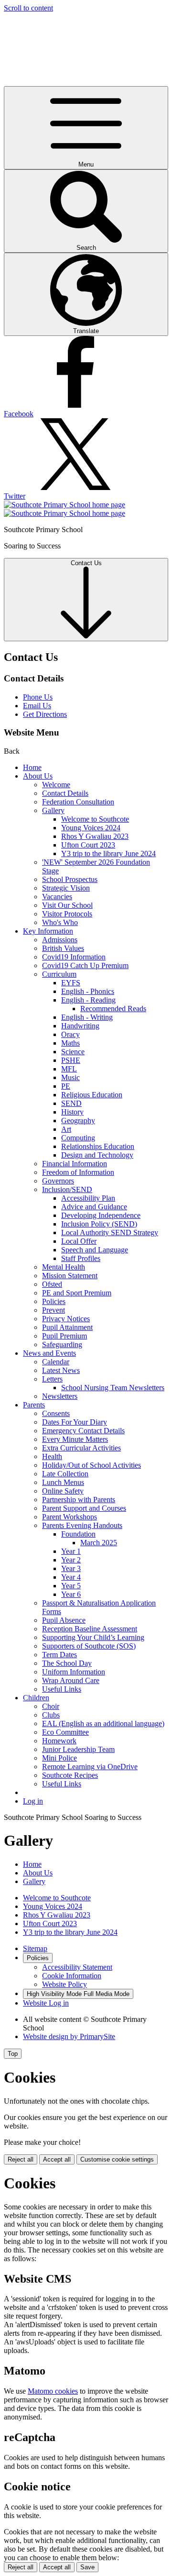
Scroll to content (28, 8)
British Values (63, 948)
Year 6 (71, 1594)
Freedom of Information (78, 1172)
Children (36, 1698)
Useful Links (62, 1689)
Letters (52, 1379)
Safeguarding (62, 1344)
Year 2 (71, 1560)
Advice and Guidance (94, 1207)
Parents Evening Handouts (82, 1525)
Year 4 (71, 1577)
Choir (51, 1706)
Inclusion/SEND (67, 1189)
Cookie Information (72, 1976)
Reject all (21, 2159)
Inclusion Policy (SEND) (99, 1224)
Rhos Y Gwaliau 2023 (95, 836)
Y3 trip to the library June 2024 (108, 853)
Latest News (61, 1370)
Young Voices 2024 (91, 828)
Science (73, 1052)
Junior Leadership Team (78, 1749)
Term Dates (59, 1655)
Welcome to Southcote (95, 819)
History (72, 1112)
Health (52, 1456)
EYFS (71, 983)
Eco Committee (65, 1732)
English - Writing (87, 1017)
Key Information (48, 931)
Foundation (78, 1534)
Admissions (60, 940)
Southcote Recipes (70, 1775)
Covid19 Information (74, 957)
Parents (34, 1405)
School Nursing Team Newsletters (113, 1388)
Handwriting (80, 1026)
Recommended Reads (113, 1009)
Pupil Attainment (67, 1327)
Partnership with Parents (79, 1500)
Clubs (51, 1715)
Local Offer (79, 1241)
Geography (78, 1121)
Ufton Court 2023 (88, 845)
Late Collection (65, 1474)
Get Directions (45, 714)
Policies (54, 1301)
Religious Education (92, 1095)
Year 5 (71, 1586)
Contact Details (65, 793)
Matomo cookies (53, 2391)
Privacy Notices (66, 1319)
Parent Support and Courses (84, 1508)
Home (32, 767)
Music (70, 1077)
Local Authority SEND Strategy (110, 1232)
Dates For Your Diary (75, 1422)
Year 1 (71, 1551)
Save (87, 2567)
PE (66, 1086)
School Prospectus (70, 879)
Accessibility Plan (88, 1198)
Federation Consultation (78, 802)
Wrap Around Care (71, 1680)
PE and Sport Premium (77, 1293)
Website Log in (46, 2003)
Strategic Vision (66, 888)
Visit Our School (67, 905)
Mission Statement (70, 1276)
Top (13, 2054)
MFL (69, 1069)
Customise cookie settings (117, 2159)
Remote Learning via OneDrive (90, 1767)
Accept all (57, 2159)
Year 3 (71, 1568)
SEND (71, 1103)
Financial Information (75, 1164)
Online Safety (63, 1491)
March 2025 (99, 1543)
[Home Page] (64, 509)
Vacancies (57, 897)
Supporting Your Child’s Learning (93, 1637)
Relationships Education (98, 1146)
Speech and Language (95, 1250)
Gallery (53, 810)
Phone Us (38, 697)
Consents (56, 1413)
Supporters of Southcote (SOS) (89, 1646)
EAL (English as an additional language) (103, 1723)
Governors (58, 1181)
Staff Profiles (81, 1258)
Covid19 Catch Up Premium (85, 965)
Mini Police (59, 1758)
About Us (38, 776)
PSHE (71, 1060)
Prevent (54, 1310)
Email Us (37, 706)
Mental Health (64, 1267)
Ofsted (52, 1284)
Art (66, 1129)
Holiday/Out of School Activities (91, 1465)
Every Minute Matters (75, 1439)
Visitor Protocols (67, 914)
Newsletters (60, 1396)
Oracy (70, 1034)
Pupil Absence (64, 1620)
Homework (59, 1741)
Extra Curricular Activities (81, 1448)
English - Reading (88, 1000)
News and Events (49, 1353)
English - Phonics (88, 991)
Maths (70, 1043)
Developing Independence (101, 1215)
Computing (78, 1138)
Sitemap (35, 1948)
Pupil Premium (64, 1336)
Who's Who (60, 922)
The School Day (67, 1663)
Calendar (56, 1362)
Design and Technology (97, 1155)
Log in (33, 1801)
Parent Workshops (70, 1517)
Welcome (56, 785)
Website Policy (64, 1984)
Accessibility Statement (77, 1967)
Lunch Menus (63, 1482)
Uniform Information (74, 1672)
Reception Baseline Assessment (90, 1629)
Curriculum (59, 974)
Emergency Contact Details (83, 1431)
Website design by (69, 2036)
